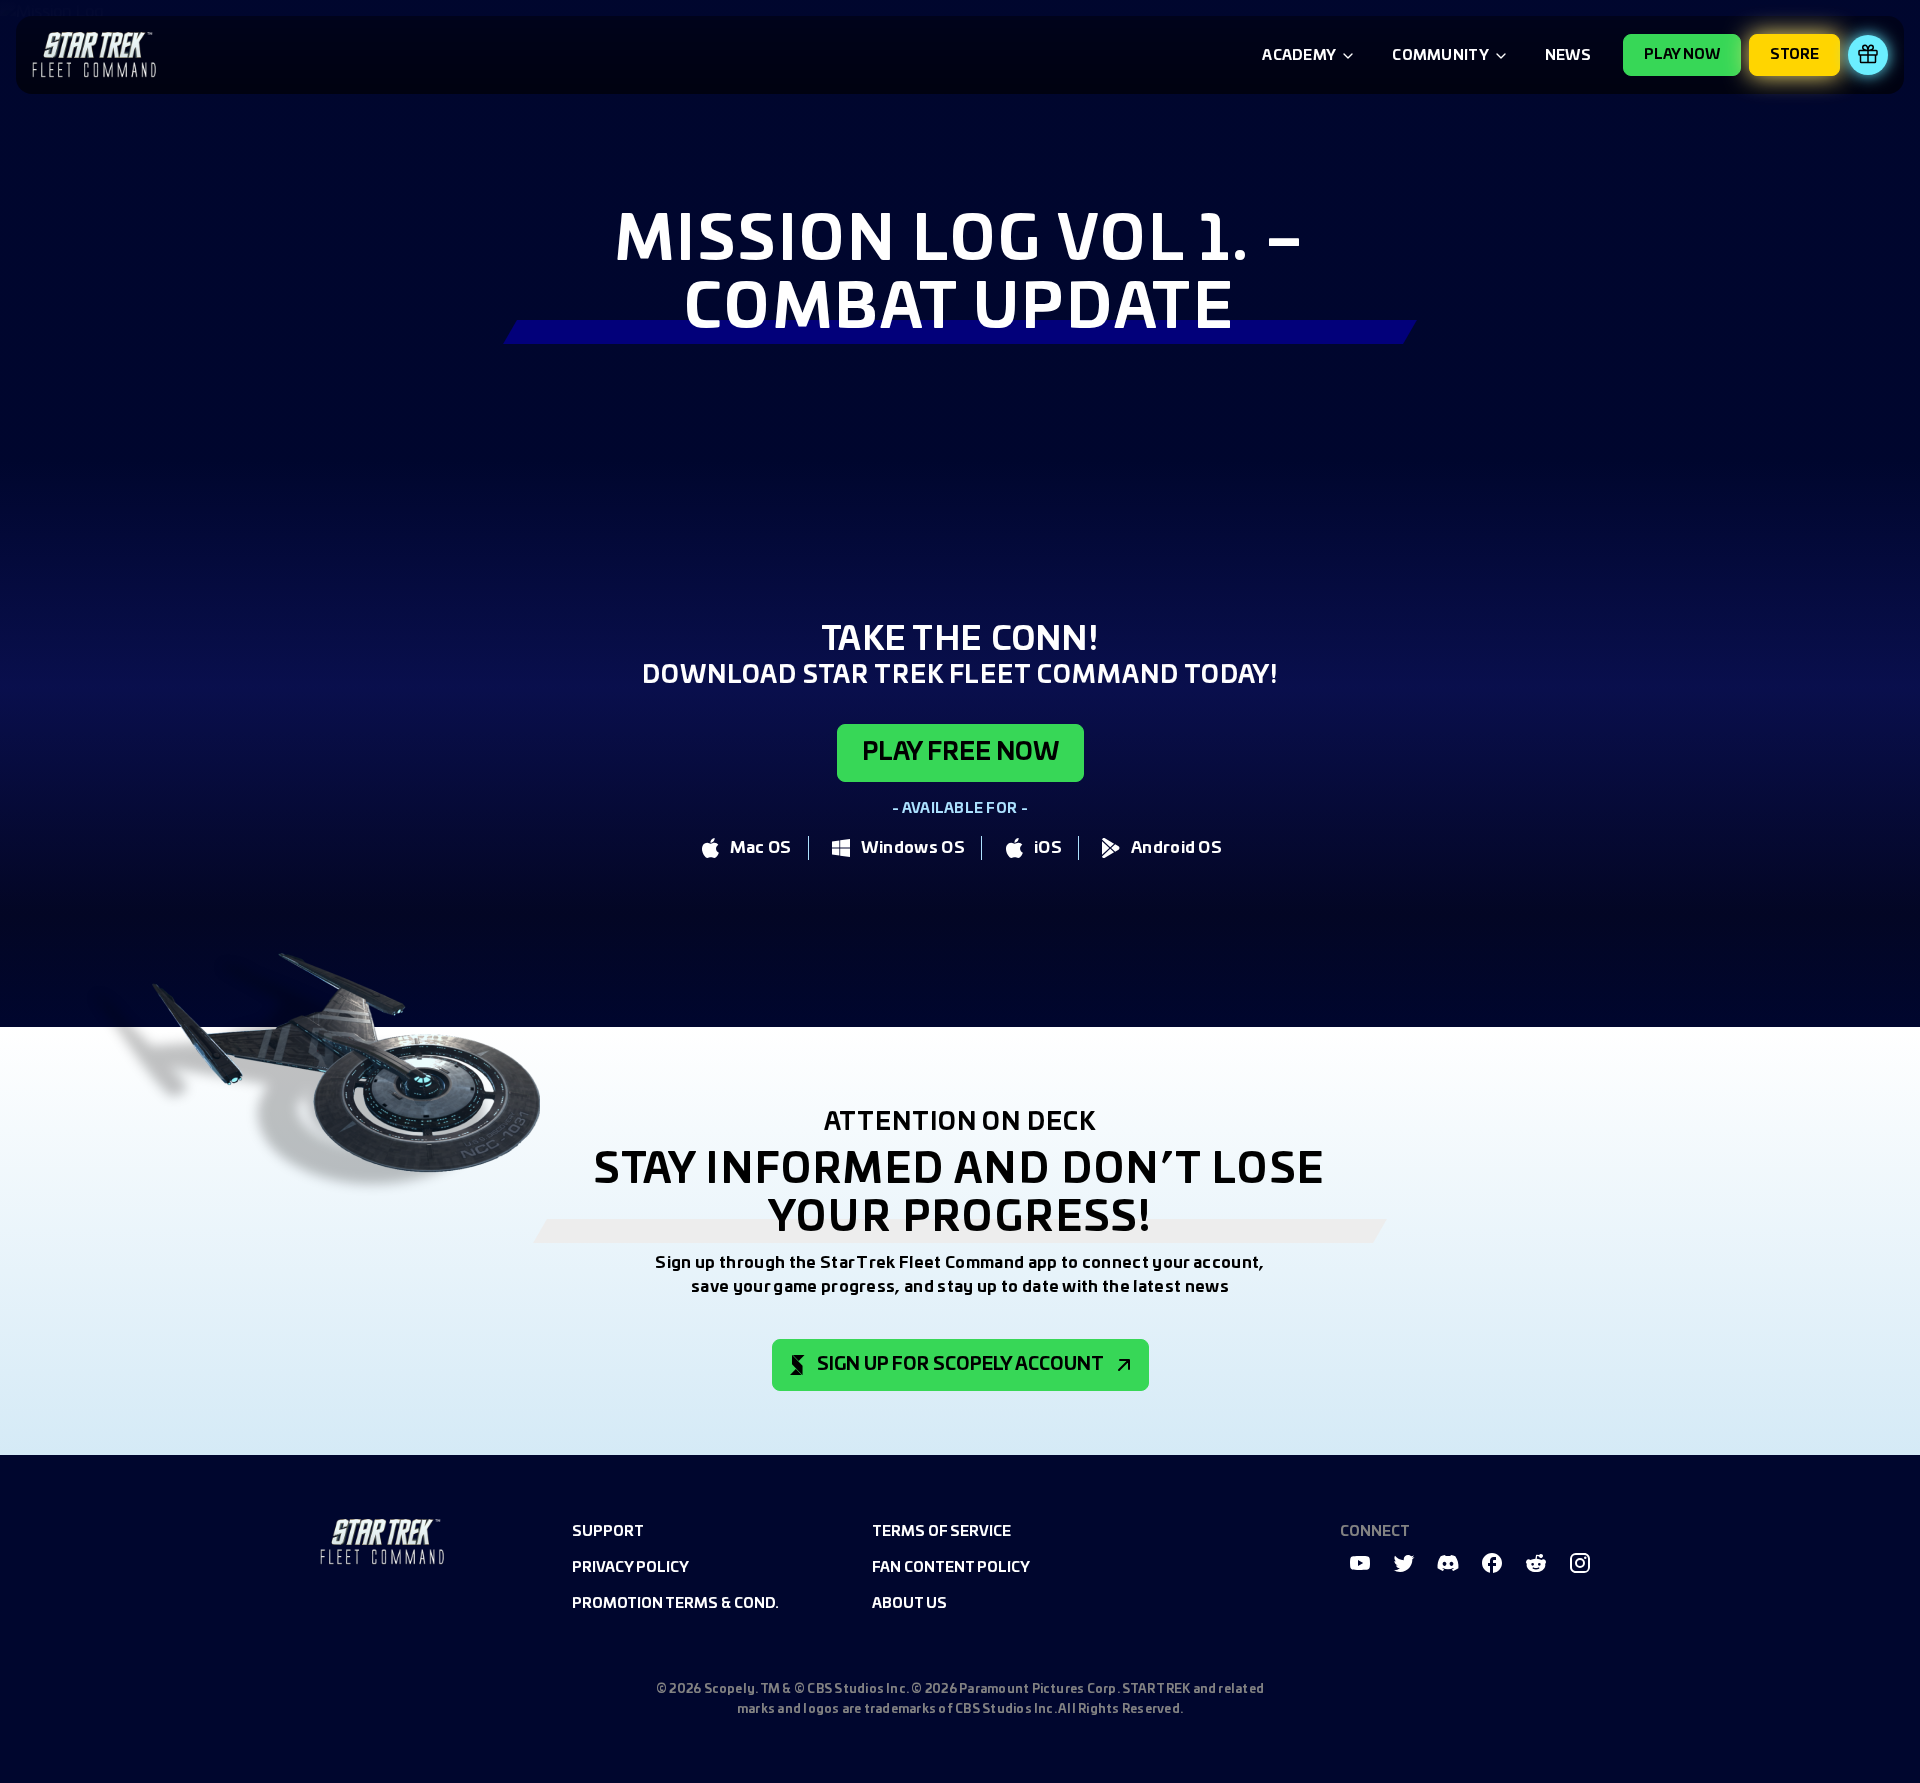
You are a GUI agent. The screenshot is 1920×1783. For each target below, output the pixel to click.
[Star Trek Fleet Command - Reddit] (1536, 1563)
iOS (1048, 848)
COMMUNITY (1440, 56)
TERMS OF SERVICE (941, 1532)
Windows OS (913, 848)
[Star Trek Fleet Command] (94, 55)
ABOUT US (909, 1604)
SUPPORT (608, 1532)
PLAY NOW (1682, 55)
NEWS (1568, 56)
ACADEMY (1299, 56)
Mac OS (761, 848)
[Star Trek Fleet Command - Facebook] (1492, 1563)
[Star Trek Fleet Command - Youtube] (1360, 1563)
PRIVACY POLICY (630, 1568)
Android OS (1176, 848)
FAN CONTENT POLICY (951, 1568)
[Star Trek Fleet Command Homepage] (382, 1542)
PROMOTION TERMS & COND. (675, 1604)
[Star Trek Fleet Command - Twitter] (1404, 1563)
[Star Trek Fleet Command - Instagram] (1580, 1563)
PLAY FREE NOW (960, 753)
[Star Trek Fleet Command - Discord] (1448, 1563)
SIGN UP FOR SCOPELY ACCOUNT (960, 1365)
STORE (1794, 55)
